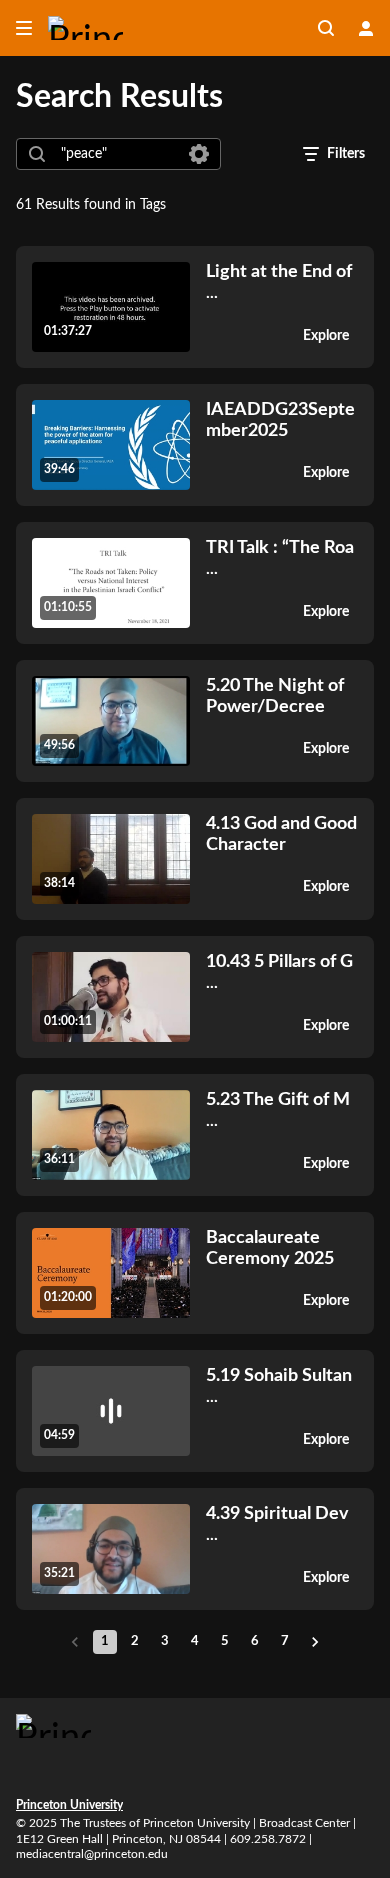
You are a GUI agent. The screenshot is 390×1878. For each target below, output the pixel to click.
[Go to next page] (315, 1642)
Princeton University (69, 1805)
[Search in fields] (199, 154)
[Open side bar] (24, 28)
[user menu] (366, 28)
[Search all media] (326, 28)
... (279, 281)
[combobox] (117, 154)
